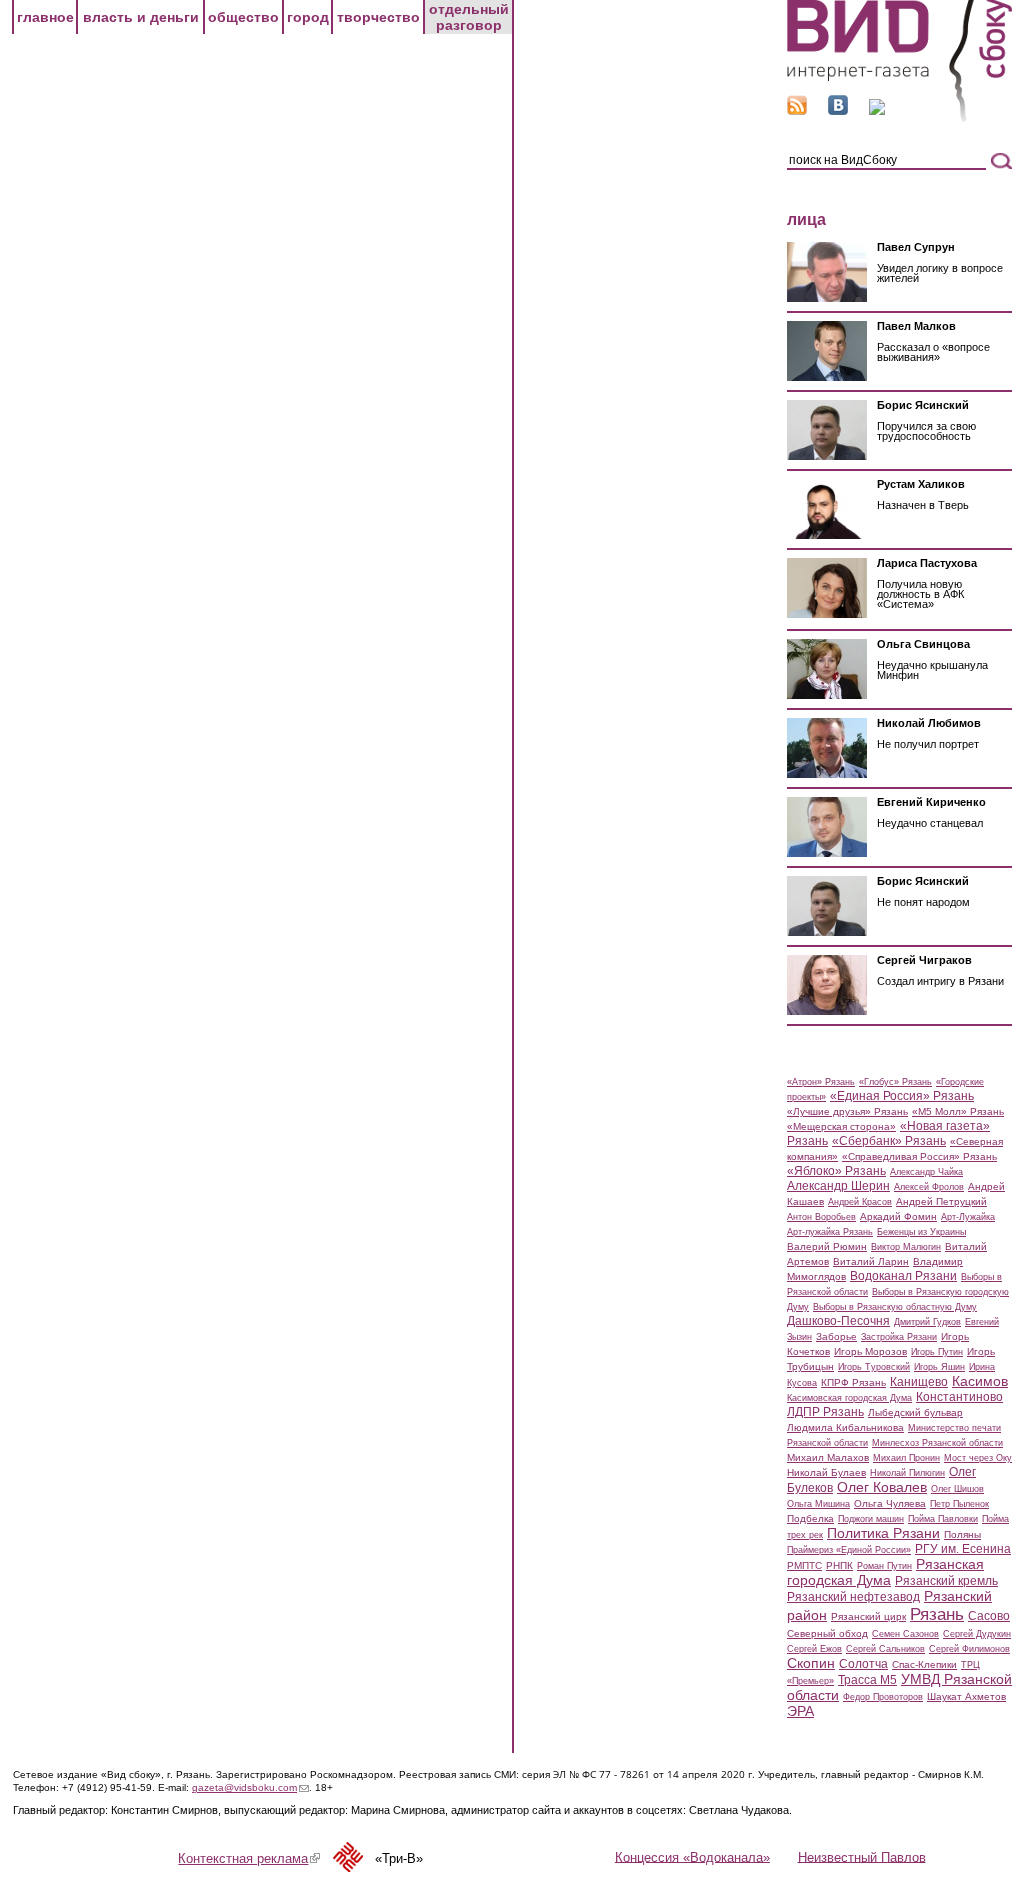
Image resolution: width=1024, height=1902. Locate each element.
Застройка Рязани (899, 1337)
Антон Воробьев (821, 1217)
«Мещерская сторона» (841, 1126)
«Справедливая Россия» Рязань (919, 1156)
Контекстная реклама (249, 1858)
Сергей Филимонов (969, 1649)
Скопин (811, 1663)
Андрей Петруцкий (941, 1201)
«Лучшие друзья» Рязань (847, 1111)
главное (45, 17)
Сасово (989, 1616)
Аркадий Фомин (898, 1216)
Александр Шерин (838, 1186)
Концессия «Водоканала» (692, 1856)
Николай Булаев (826, 1472)
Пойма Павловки (943, 1519)
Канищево (919, 1382)
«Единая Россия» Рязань (902, 1096)
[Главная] (899, 118)
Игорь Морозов (870, 1351)
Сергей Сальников (885, 1649)
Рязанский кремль (946, 1581)
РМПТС (804, 1565)
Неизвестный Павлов (862, 1856)
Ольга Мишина (818, 1504)
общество (243, 17)
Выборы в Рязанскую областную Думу (895, 1307)
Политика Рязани (883, 1533)
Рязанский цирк (868, 1616)
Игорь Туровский (874, 1367)
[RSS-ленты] (797, 110)
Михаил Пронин (906, 1458)
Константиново (959, 1397)
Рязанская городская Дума (885, 1572)
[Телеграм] (877, 110)
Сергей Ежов (814, 1649)
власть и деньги (141, 17)
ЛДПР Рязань (825, 1412)
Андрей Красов (860, 1202)
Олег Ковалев (882, 1487)
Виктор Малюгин (906, 1247)
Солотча (863, 1664)
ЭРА (800, 1711)
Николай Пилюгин (907, 1473)
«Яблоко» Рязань (836, 1171)
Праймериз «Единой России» (849, 1550)
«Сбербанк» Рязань (889, 1141)
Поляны (962, 1534)
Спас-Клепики (924, 1664)
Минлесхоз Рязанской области (937, 1443)
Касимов (980, 1381)
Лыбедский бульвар (915, 1412)
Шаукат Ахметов (966, 1696)
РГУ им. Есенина (963, 1549)
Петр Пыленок (959, 1504)
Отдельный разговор (469, 17)
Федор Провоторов (883, 1697)
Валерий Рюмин (827, 1246)
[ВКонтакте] (838, 110)
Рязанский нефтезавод (853, 1597)
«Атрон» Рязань (821, 1082)
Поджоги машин (871, 1519)
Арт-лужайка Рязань (830, 1232)
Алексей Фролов (929, 1187)
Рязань (937, 1614)
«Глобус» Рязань (895, 1082)
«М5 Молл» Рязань (958, 1111)
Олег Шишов (957, 1489)
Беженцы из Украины (921, 1232)
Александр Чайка (926, 1172)
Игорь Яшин (939, 1367)
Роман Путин (884, 1566)
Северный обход (827, 1633)
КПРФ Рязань (853, 1382)
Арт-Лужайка (968, 1217)
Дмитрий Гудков (927, 1322)
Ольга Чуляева (890, 1503)
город (308, 17)
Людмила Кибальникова (845, 1427)
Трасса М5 (867, 1680)
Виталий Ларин (871, 1261)
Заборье (836, 1336)
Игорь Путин (937, 1352)
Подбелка (810, 1518)
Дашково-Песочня (838, 1321)
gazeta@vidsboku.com (250, 1787)
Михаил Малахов (828, 1457)
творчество (378, 17)
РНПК (839, 1565)
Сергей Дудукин (977, 1634)
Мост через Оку (978, 1458)
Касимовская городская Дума (849, 1398)
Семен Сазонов (905, 1634)
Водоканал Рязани (903, 1276)
